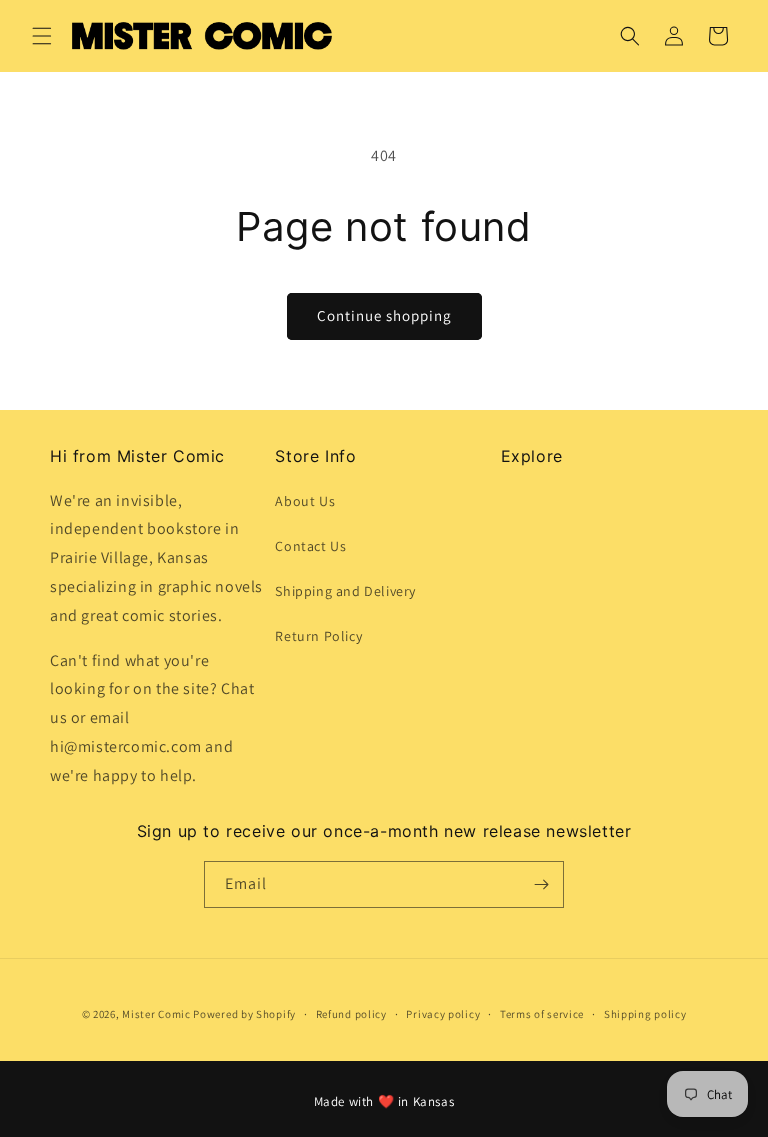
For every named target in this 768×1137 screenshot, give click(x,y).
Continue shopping (384, 315)
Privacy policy (443, 1014)
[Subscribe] (541, 884)
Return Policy (318, 636)
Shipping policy (645, 1014)
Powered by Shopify (244, 1014)
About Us (305, 501)
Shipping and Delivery (345, 591)
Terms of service (542, 1014)
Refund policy (351, 1014)
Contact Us (310, 546)
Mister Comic (156, 1014)
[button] (42, 36)
